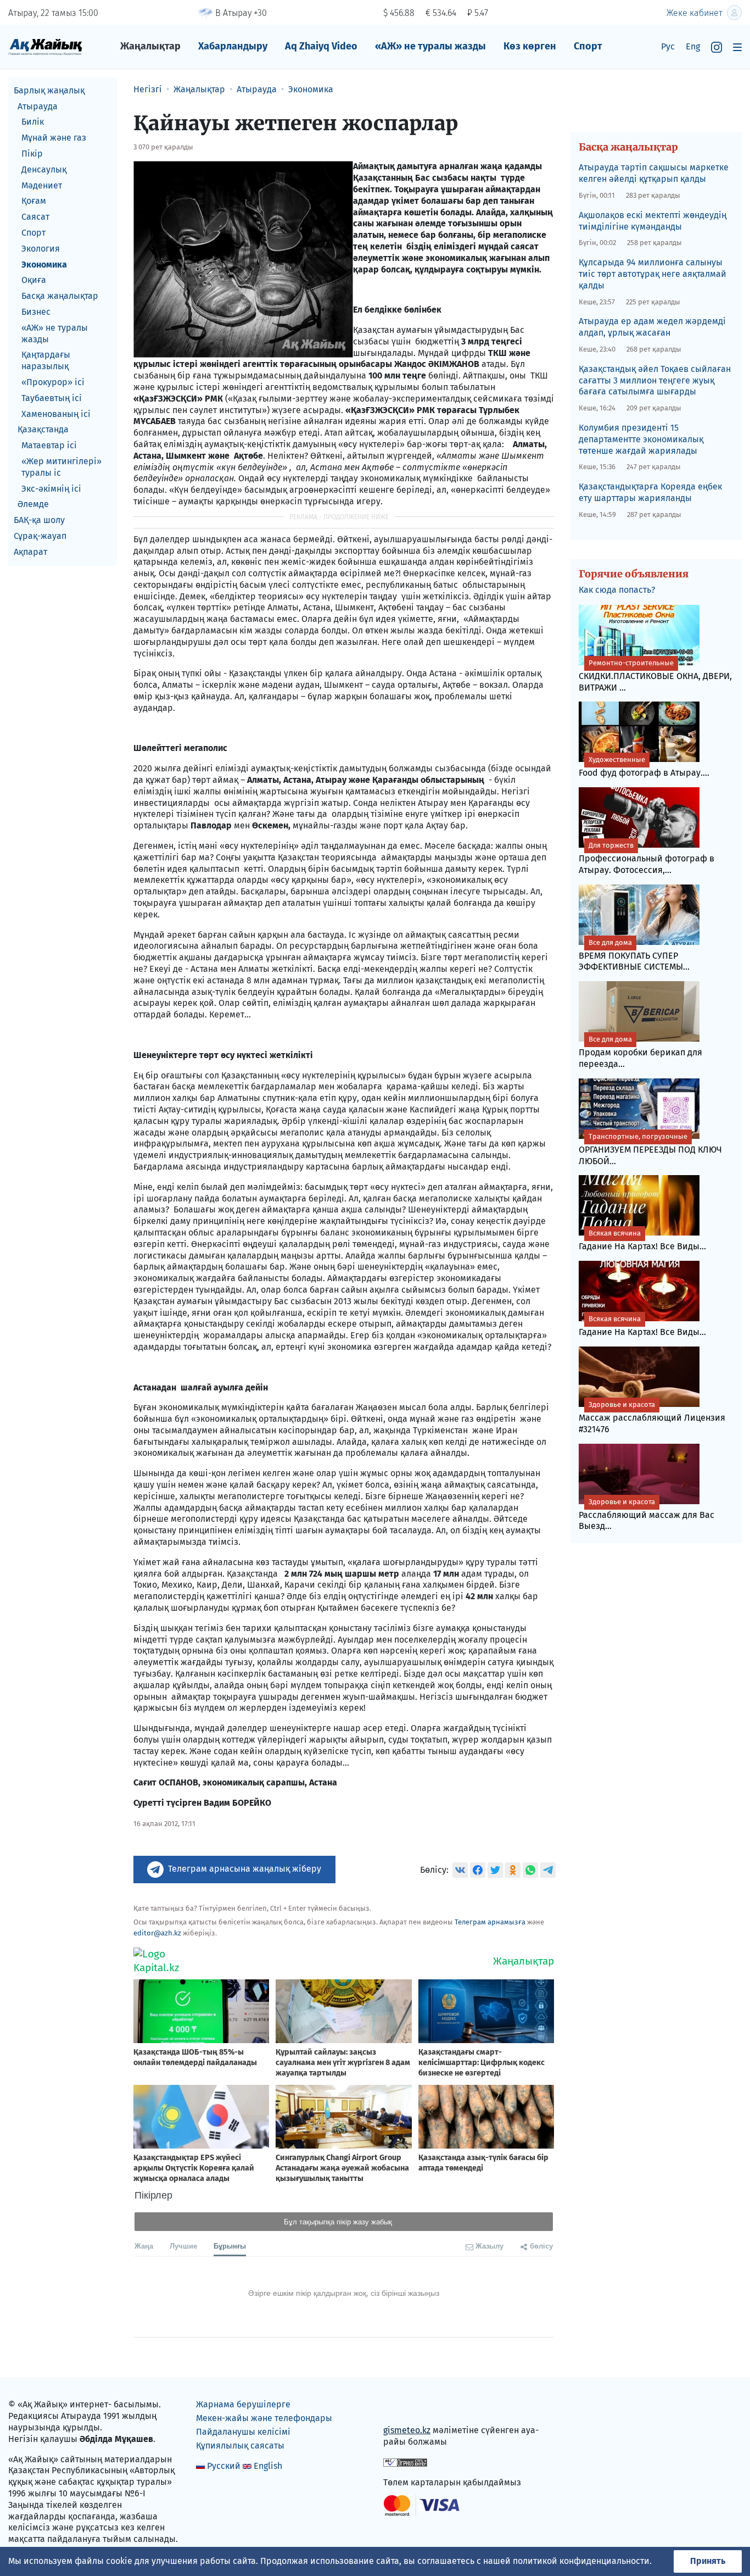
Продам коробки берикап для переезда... (640, 1052)
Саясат (35, 217)
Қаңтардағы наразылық (46, 361)
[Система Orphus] (405, 2462)
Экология (41, 249)
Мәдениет (42, 185)
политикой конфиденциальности (581, 2561)
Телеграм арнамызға (490, 1922)
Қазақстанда (43, 430)
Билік (33, 122)
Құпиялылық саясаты (240, 2446)
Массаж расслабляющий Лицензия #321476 (652, 1417)
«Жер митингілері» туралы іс (61, 467)
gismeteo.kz (407, 2430)
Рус (668, 46)
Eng (693, 46)
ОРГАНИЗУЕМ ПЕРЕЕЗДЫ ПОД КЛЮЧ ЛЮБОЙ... (650, 1149)
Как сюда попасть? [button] (617, 590)
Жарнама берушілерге (243, 2404)
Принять (708, 2561)
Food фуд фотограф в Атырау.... (644, 767)
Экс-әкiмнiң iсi (51, 489)
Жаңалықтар (150, 46)
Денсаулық (44, 169)
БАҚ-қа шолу (39, 520)
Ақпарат (30, 552)
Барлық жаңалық (49, 90)
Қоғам (34, 201)
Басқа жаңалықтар (60, 296)
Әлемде (33, 505)
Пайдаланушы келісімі (243, 2432)
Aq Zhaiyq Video (321, 46)
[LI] (407, 2407)
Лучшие (183, 2246)
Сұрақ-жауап (40, 536)
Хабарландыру (233, 46)
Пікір (32, 154)
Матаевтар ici (49, 445)
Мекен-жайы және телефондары (264, 2418)
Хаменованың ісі (56, 414)
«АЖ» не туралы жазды (430, 46)
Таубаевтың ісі (52, 398)
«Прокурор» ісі (53, 382)
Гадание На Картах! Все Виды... (642, 1240)
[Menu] (737, 47)
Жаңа (144, 2246)
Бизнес (36, 312)
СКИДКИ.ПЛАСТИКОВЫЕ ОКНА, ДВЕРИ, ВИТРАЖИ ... (655, 676)
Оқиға (34, 280)
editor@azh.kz (157, 1933)
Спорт (588, 46)
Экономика (44, 265)
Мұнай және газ (54, 138)
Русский (224, 2466)
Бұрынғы (230, 2246)
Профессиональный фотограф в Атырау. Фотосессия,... (647, 858)
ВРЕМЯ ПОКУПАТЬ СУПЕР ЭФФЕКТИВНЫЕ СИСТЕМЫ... (634, 955)
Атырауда (38, 106)
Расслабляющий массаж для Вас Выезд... (647, 1515)
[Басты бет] (45, 46)
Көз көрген (530, 46)
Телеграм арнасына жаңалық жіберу (245, 1869)
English (268, 2466)
